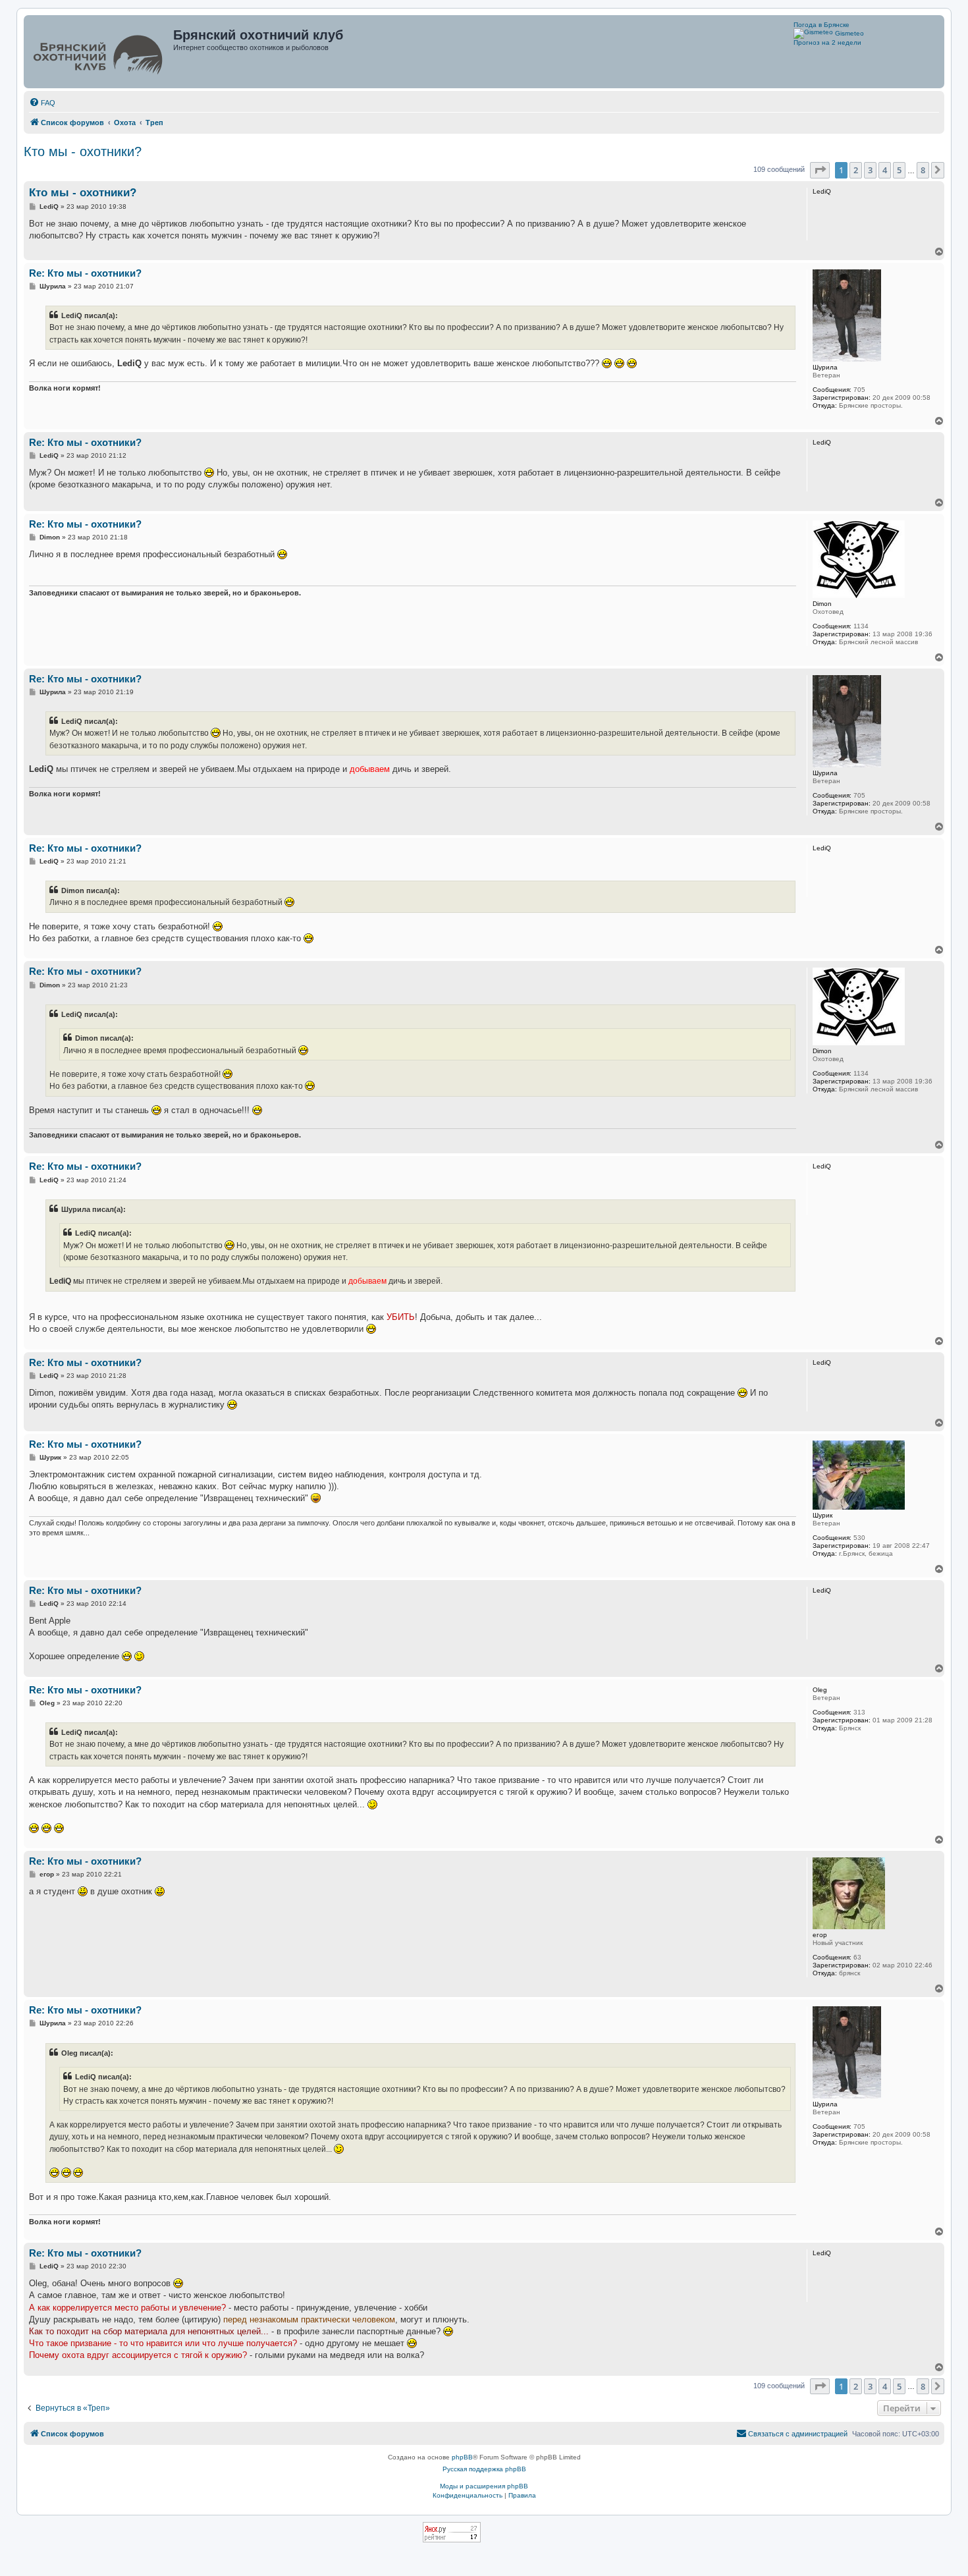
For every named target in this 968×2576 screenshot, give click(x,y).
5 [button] (899, 170)
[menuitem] (42, 103)
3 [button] (870, 170)
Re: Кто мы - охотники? (85, 273)
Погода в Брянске (821, 25)
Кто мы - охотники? (83, 151)
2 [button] (856, 170)
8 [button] (923, 170)
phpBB (462, 2457)
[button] (820, 170)
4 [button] (885, 170)
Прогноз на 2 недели (827, 42)
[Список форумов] (100, 52)
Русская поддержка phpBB (484, 2469)
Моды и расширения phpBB (484, 2486)
